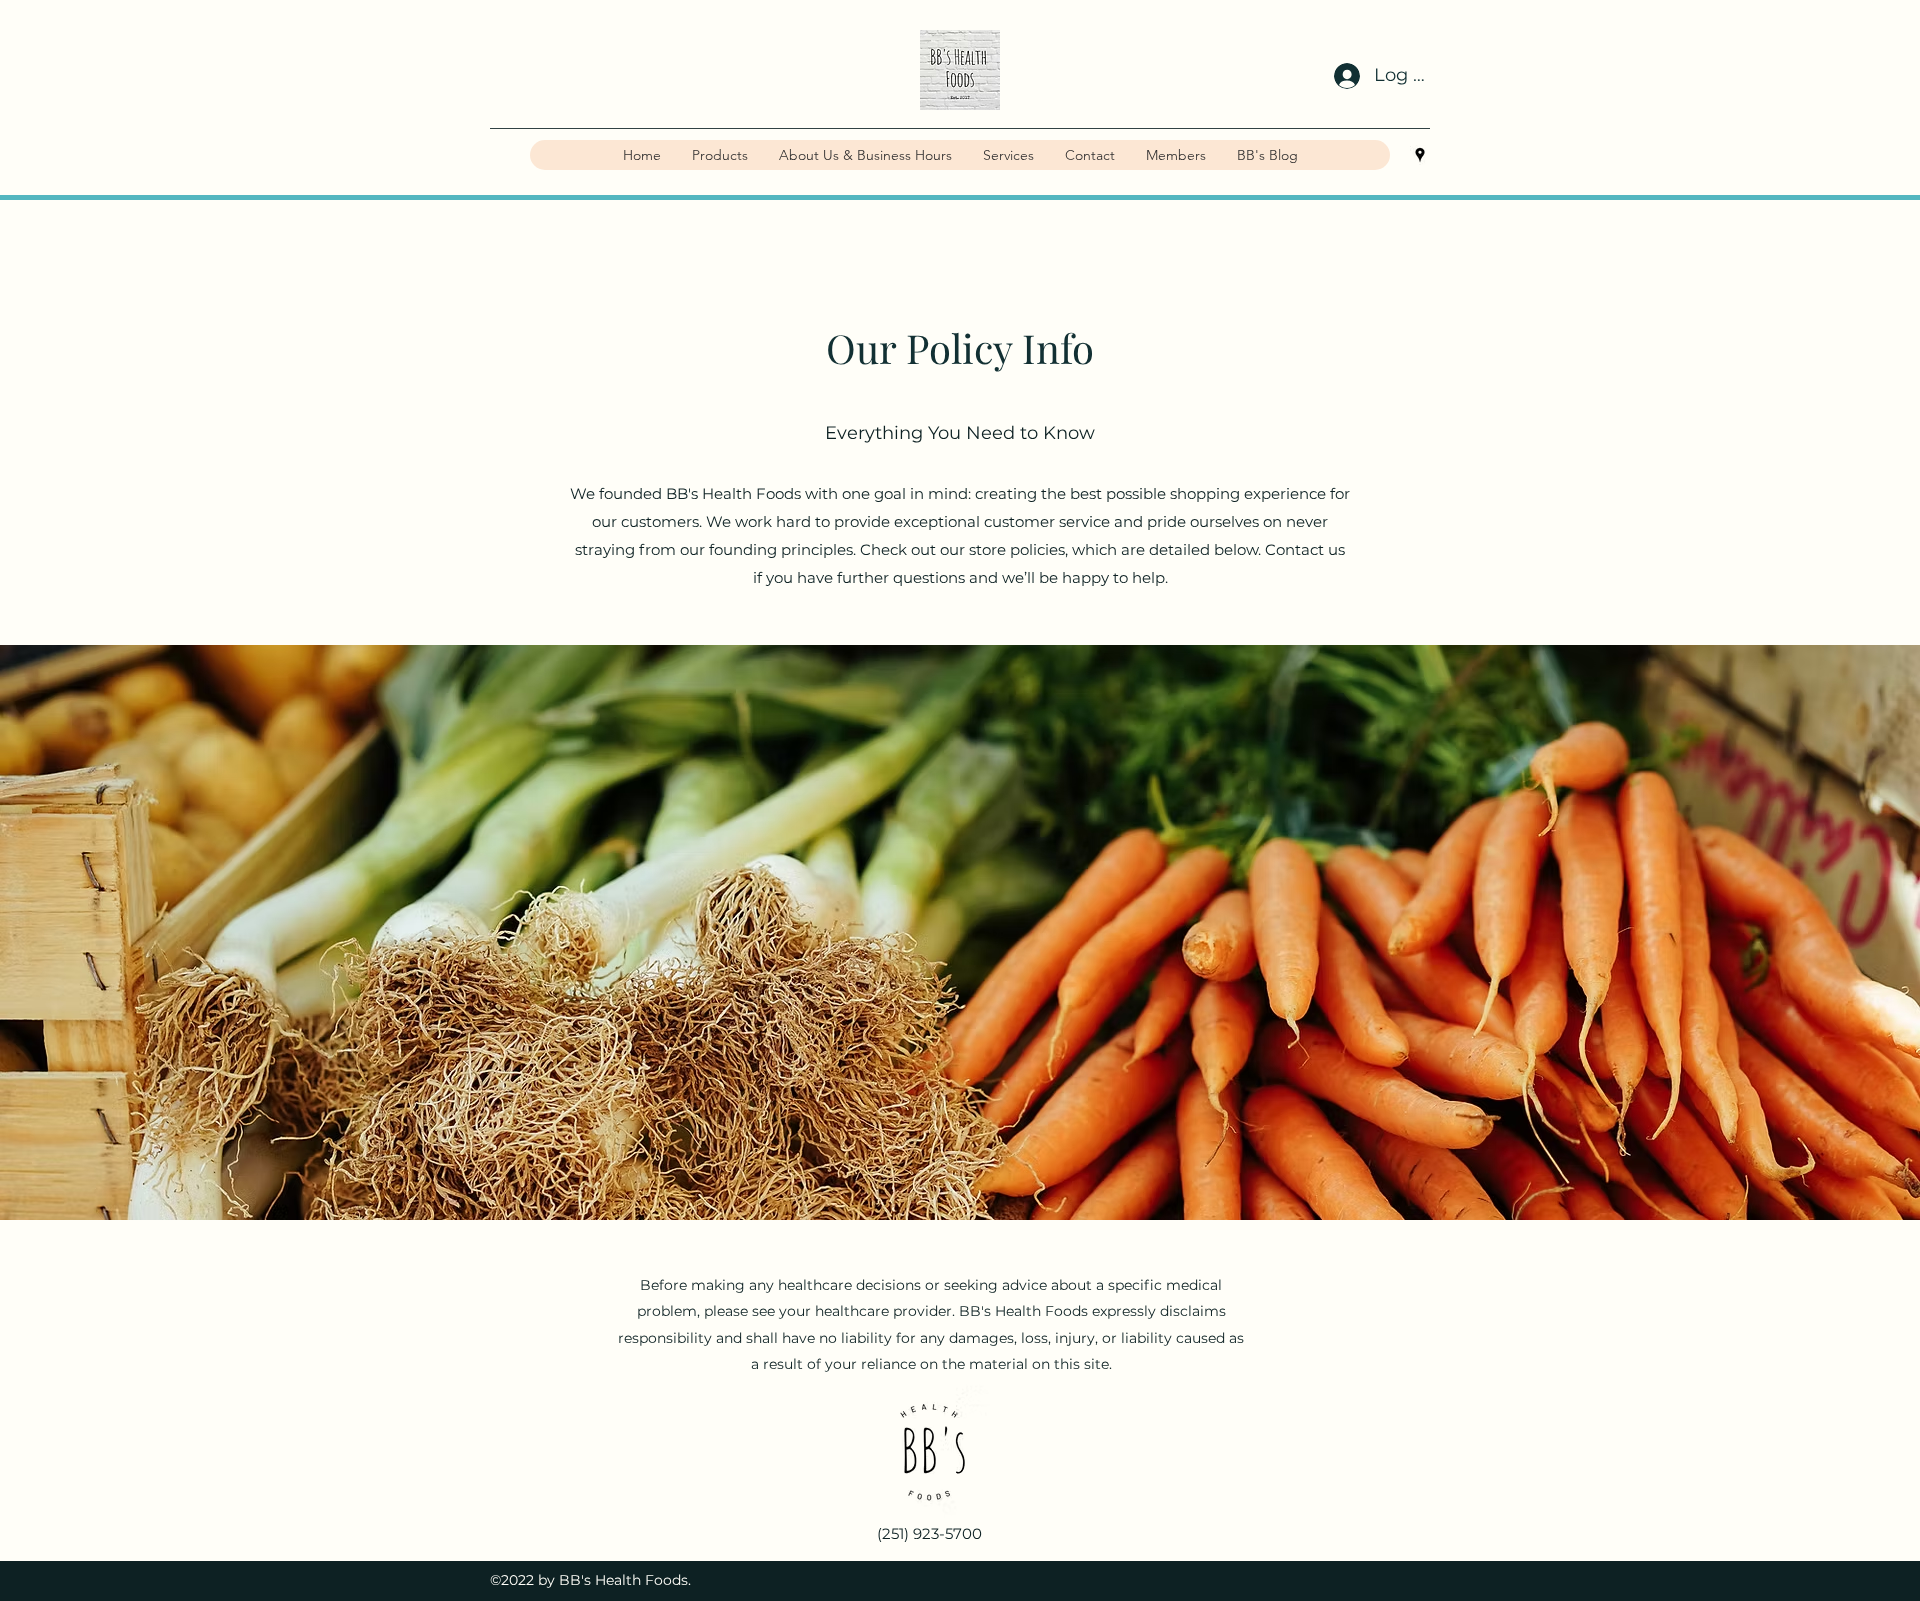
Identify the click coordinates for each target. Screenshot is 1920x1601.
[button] (719, 155)
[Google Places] (1420, 155)
